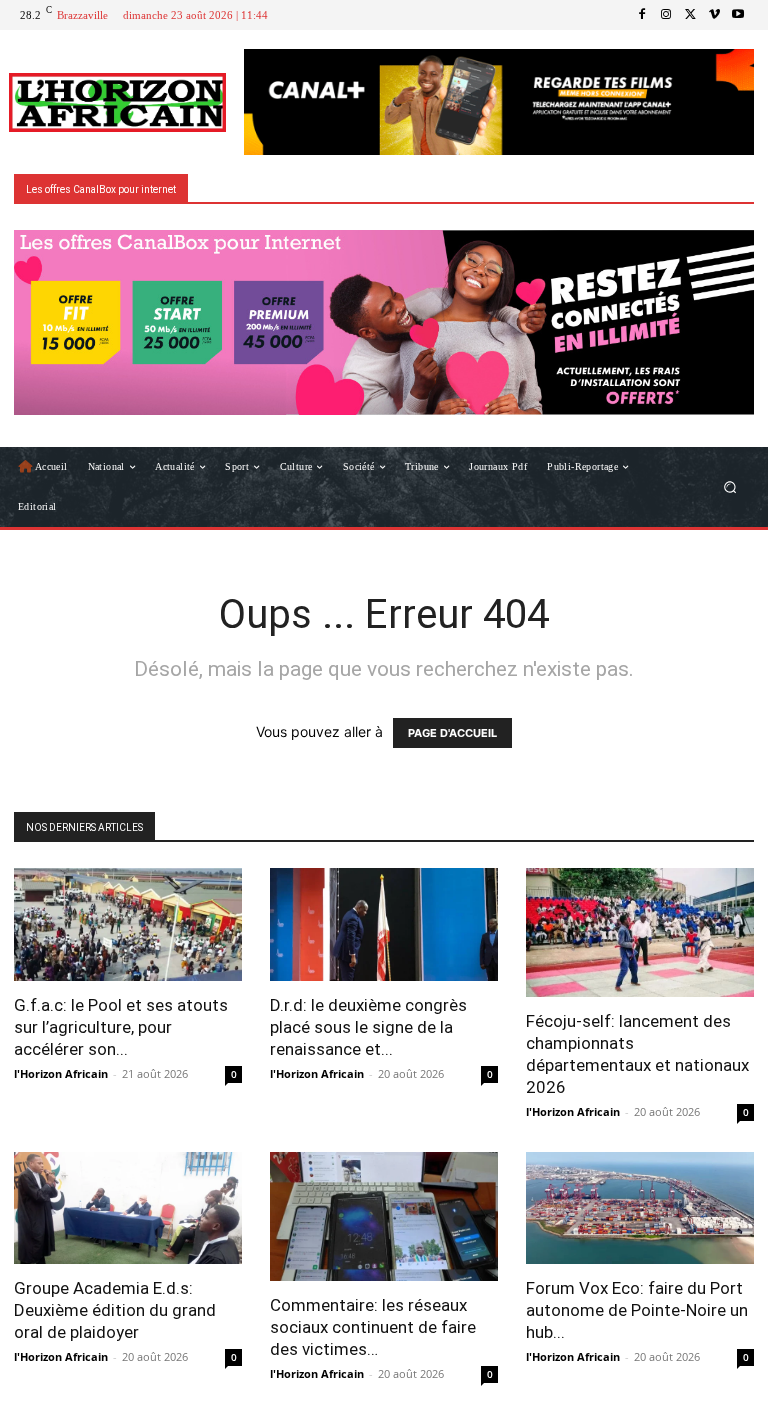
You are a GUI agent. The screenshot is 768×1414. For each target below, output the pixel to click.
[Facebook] (642, 15)
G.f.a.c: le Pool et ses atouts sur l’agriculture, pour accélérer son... (121, 1027)
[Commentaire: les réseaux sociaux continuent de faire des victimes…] (384, 1217)
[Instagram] (666, 15)
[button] (730, 487)
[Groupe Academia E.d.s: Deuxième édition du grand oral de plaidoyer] (128, 1208)
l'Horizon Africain (61, 1073)
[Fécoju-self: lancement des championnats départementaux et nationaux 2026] (640, 932)
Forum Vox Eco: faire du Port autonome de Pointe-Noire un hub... (637, 1310)
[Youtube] (738, 15)
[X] (690, 15)
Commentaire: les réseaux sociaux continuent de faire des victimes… (373, 1327)
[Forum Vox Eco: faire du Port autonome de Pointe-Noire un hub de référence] (640, 1208)
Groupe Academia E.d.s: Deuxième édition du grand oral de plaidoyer (115, 1310)
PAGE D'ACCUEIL (452, 733)
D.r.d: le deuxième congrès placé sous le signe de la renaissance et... (368, 1027)
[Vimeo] (714, 15)
